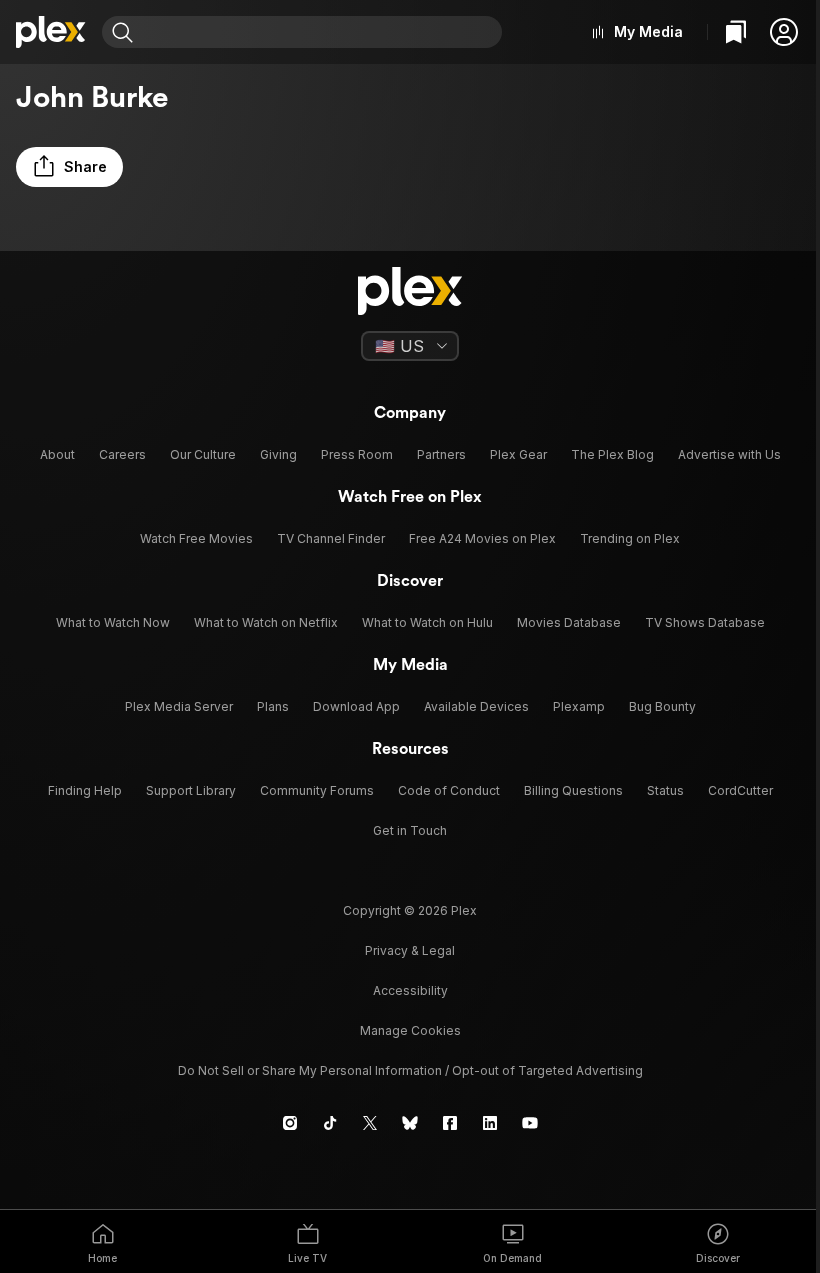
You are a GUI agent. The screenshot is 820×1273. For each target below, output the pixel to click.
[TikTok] (330, 1123)
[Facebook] (450, 1123)
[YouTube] (530, 1123)
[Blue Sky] (410, 1123)
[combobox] (320, 32)
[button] (784, 32)
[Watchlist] (736, 32)
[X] (370, 1123)
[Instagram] (290, 1123)
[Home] (51, 32)
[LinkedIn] (490, 1123)
